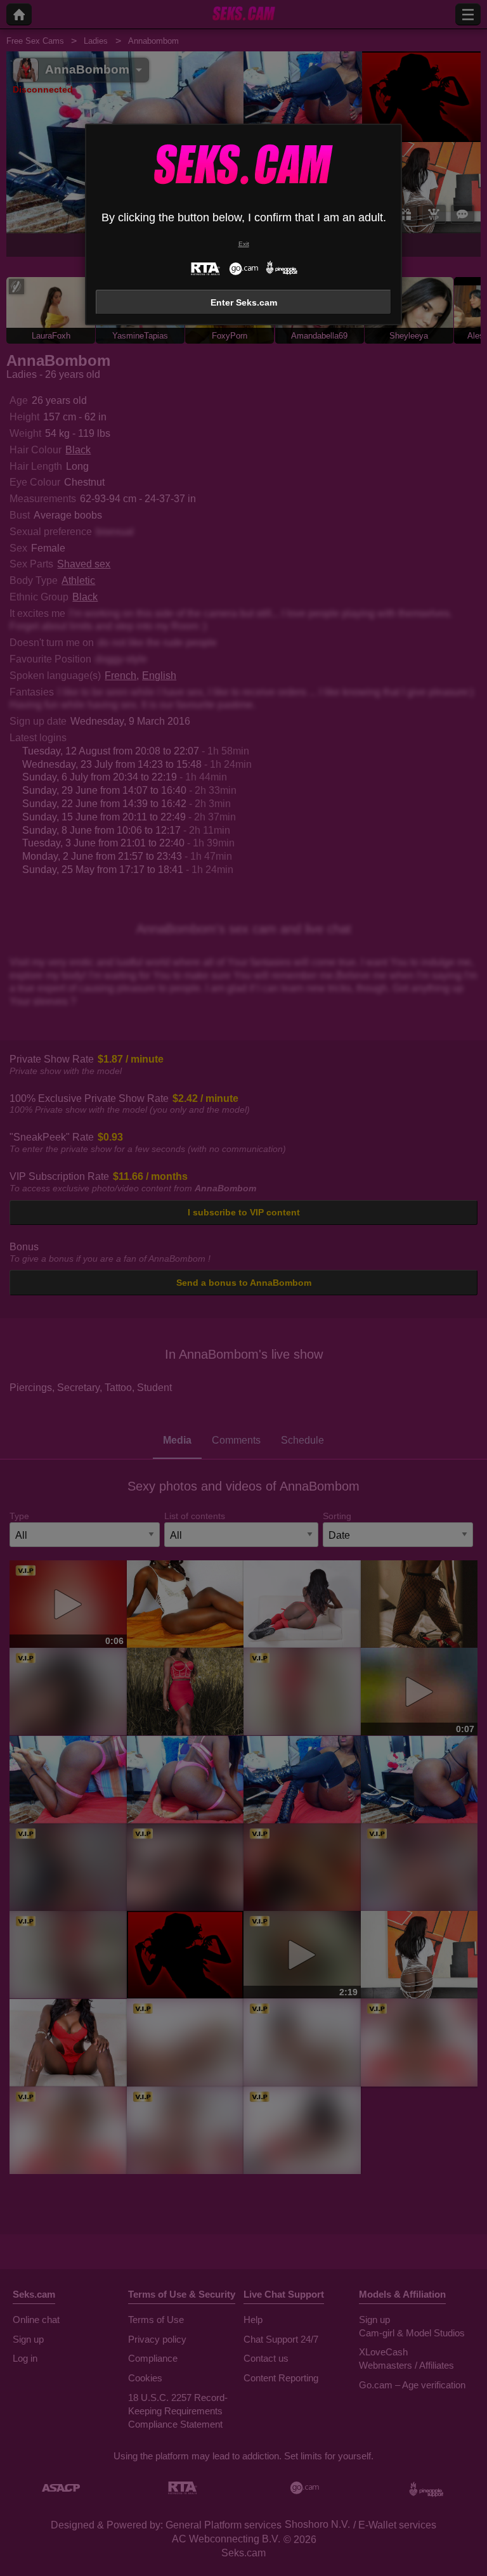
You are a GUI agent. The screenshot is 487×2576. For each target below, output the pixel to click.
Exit (244, 244)
